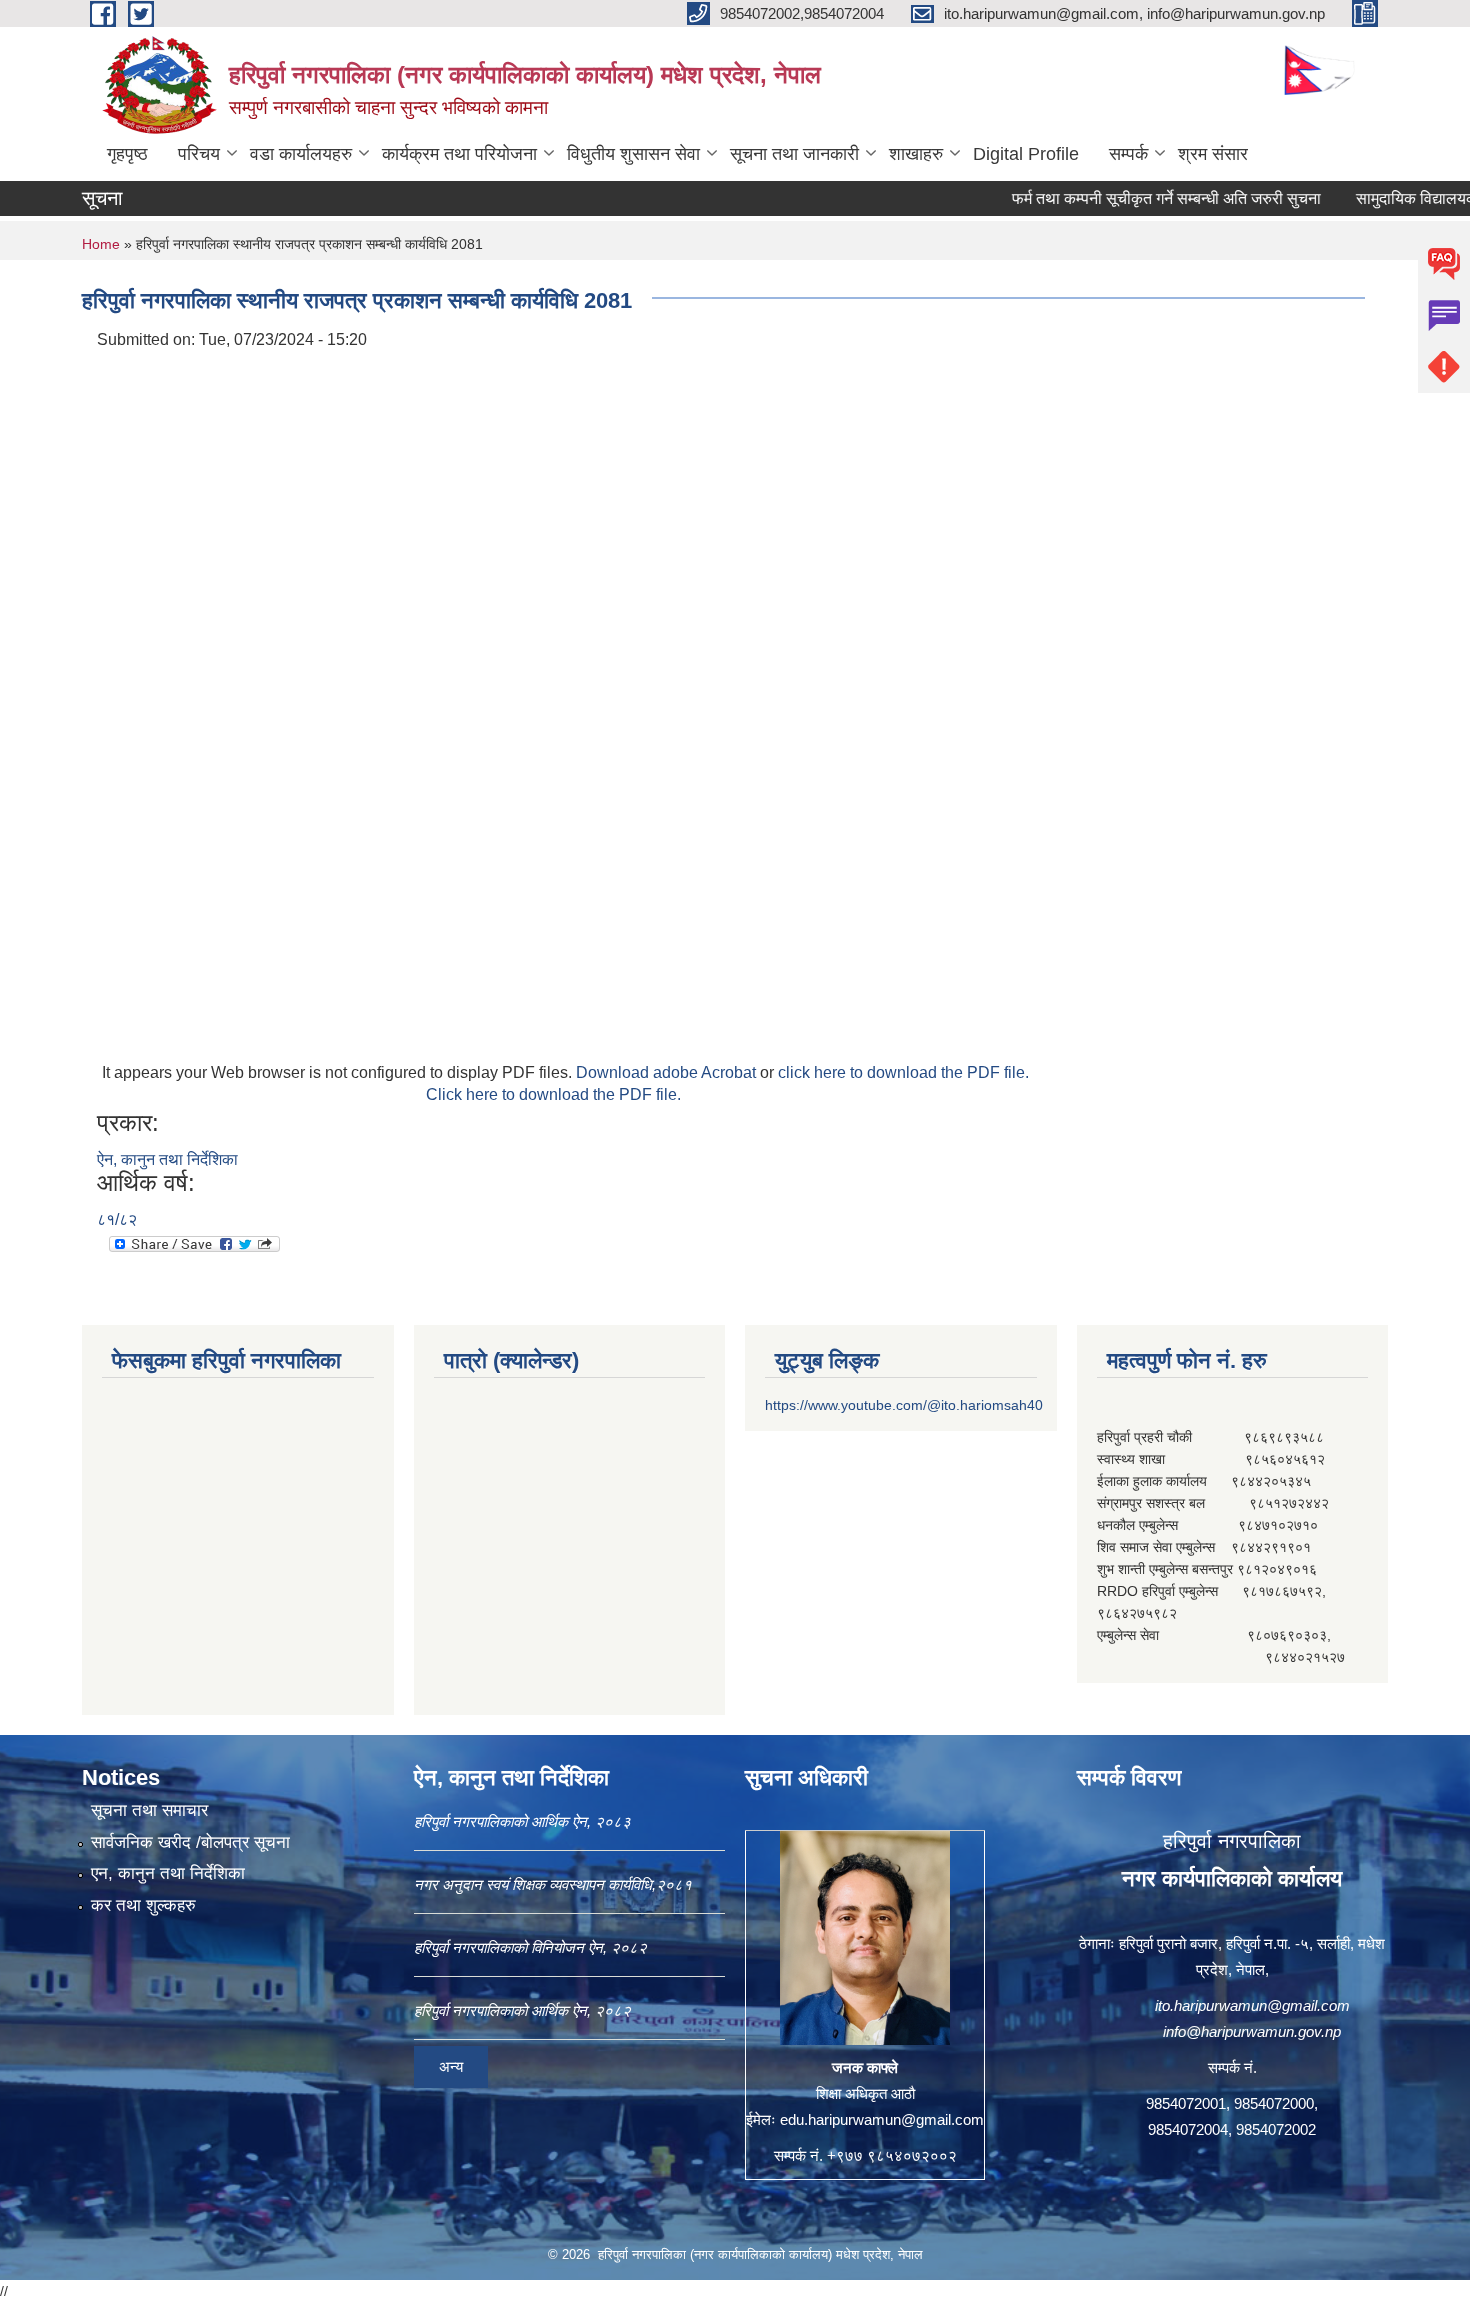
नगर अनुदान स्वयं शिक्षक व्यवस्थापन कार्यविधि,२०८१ (553, 1884)
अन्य (451, 2066)
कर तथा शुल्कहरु (143, 1905)
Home (101, 244)
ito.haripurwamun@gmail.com (1252, 2005)
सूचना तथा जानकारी (794, 154)
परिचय (199, 154)
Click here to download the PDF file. (553, 1094)
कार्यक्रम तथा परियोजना (459, 154)
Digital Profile (1026, 154)
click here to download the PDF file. (903, 1072)
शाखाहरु (916, 154)
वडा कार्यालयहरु (301, 154)
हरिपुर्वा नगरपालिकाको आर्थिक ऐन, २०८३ (522, 1821)
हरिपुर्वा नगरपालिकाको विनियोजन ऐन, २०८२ (530, 1947)
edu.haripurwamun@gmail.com (882, 2119)
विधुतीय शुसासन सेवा (633, 154)
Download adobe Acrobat (668, 1072)
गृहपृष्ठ (127, 154)
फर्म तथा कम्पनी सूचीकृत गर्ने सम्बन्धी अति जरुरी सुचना (1121, 198)
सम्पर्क (1128, 154)
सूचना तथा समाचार (149, 1810)
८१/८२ (117, 1219)
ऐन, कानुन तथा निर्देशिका (167, 1159)
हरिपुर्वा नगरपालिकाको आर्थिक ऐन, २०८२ (522, 2010)
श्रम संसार (1213, 154)
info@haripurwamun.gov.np (1252, 2031)
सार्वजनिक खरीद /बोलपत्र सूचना (190, 1842)
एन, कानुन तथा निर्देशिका (168, 1873)
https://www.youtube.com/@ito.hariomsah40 (904, 1405)
